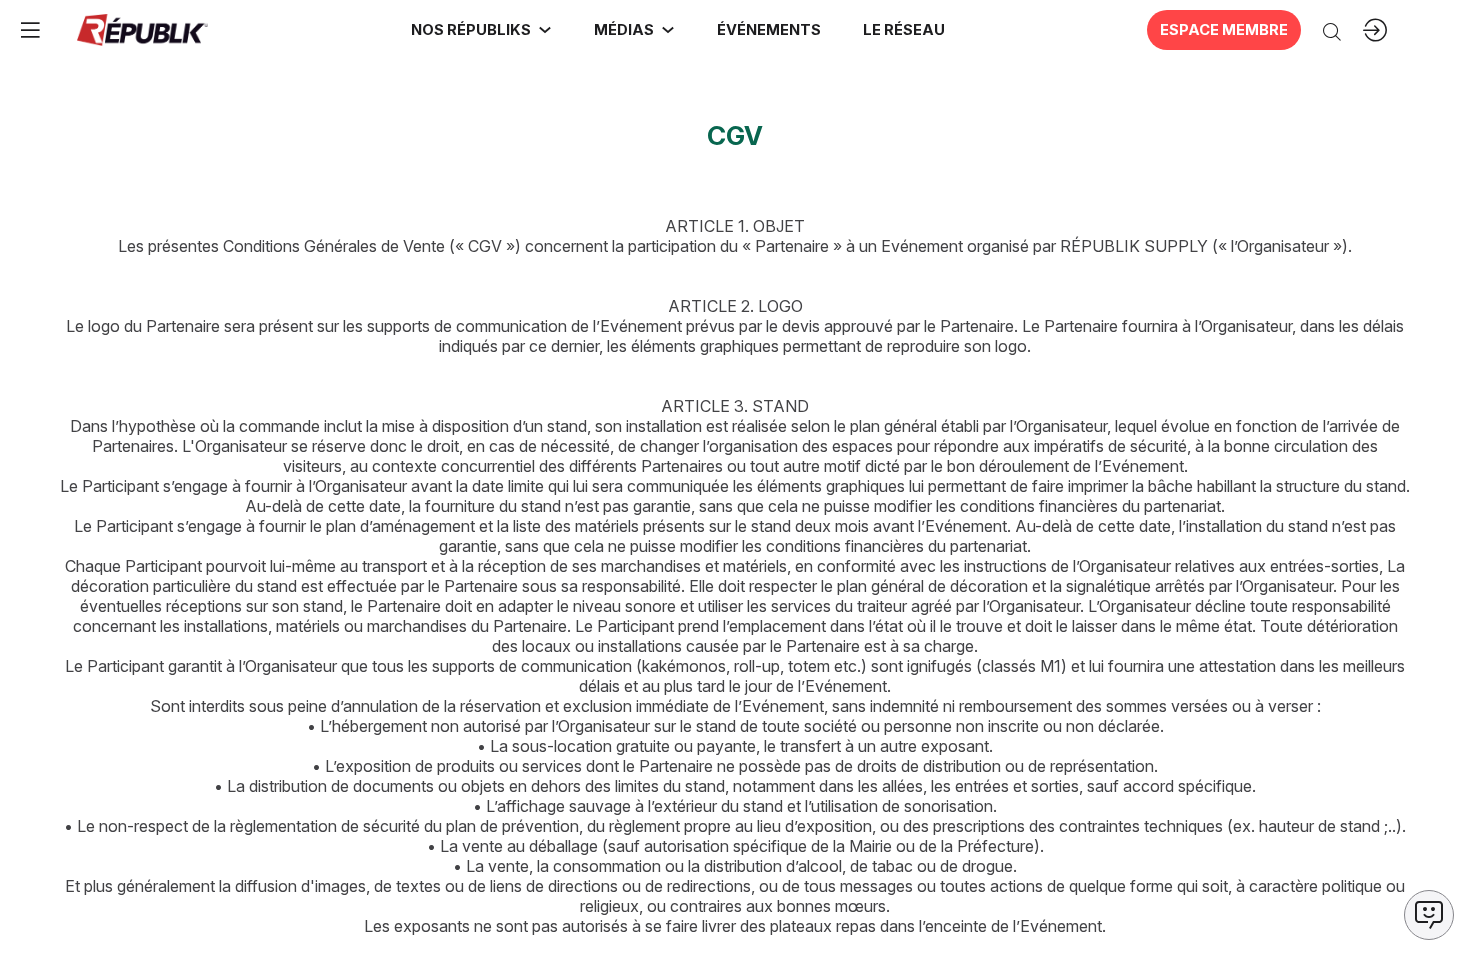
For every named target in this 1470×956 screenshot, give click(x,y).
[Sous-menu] (545, 30)
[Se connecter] (1375, 30)
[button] (768, 30)
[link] (481, 30)
